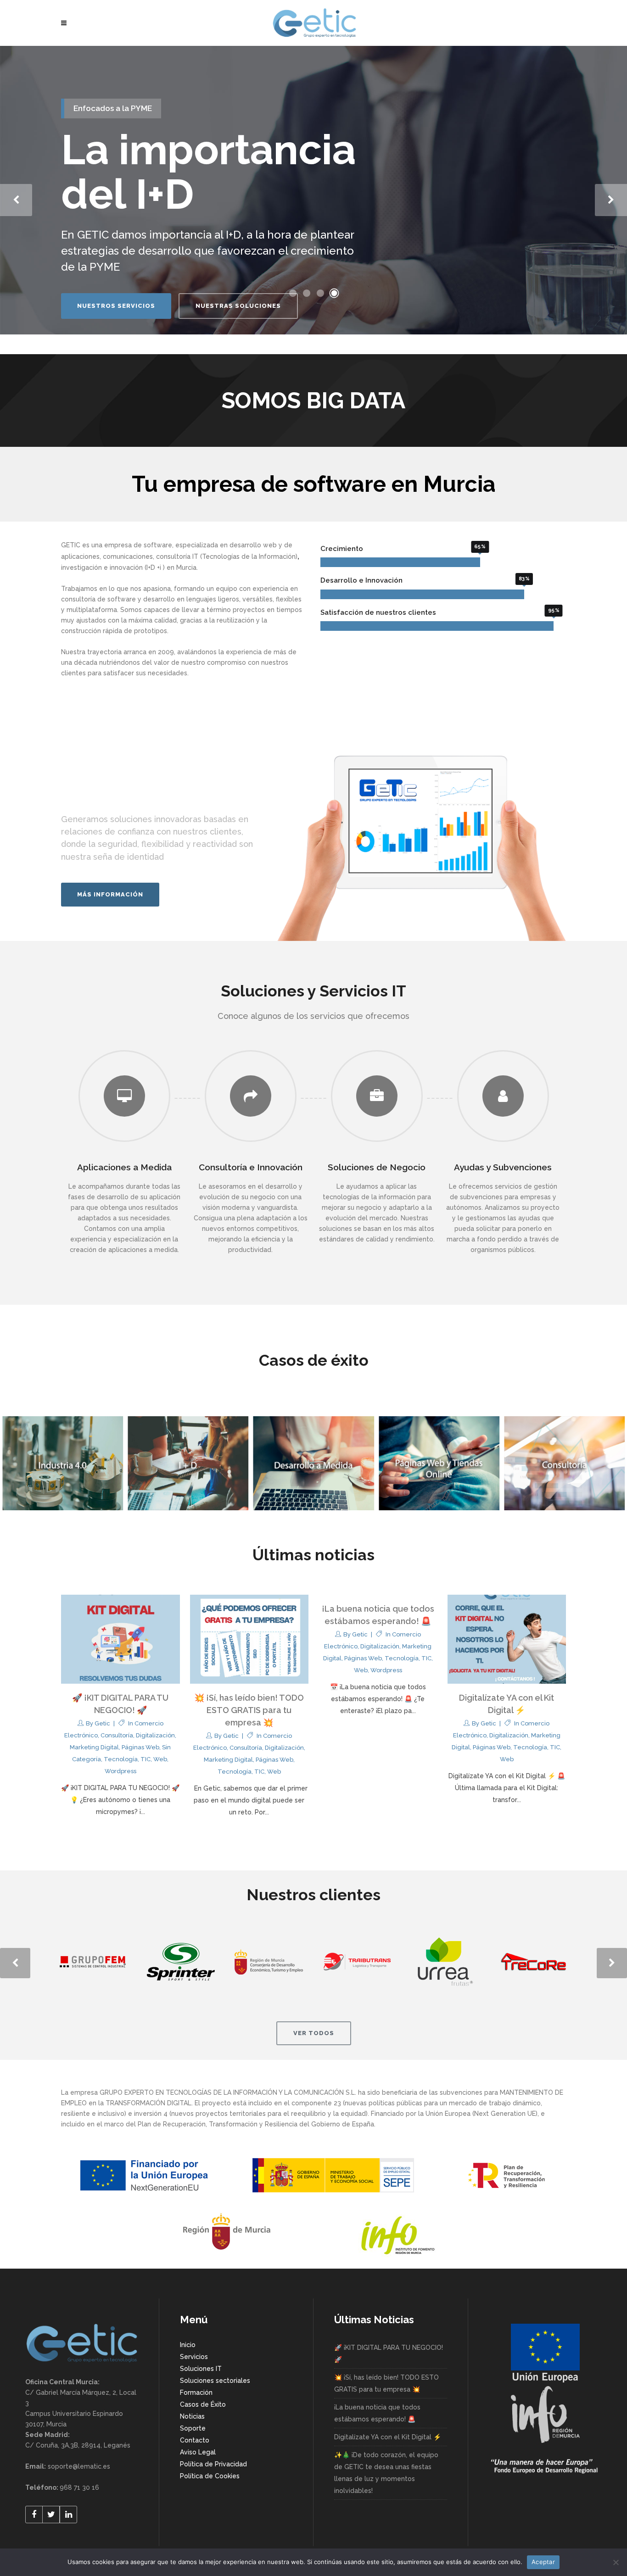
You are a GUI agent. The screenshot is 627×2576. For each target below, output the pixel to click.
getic (102, 1723)
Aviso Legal (198, 2452)
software (158, 545)
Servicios (194, 2357)
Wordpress (120, 1771)
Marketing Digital (94, 1747)
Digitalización (155, 1735)
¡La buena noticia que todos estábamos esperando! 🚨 (377, 2413)
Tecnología (121, 1759)
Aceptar (543, 2562)
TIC (146, 1759)
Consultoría (117, 1735)
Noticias (192, 2416)
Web (160, 1759)
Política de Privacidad (213, 2464)
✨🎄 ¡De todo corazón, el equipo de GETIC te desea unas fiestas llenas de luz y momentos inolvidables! (386, 2473)
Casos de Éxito (203, 2404)
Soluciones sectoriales (215, 2381)
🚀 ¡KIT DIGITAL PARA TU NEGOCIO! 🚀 (389, 2353)
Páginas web (140, 1747)
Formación (196, 2392)
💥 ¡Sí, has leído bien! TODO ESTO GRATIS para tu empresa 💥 (249, 1710)
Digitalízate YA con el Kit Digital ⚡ (388, 2437)
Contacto (195, 2440)
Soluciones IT (201, 2369)
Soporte (193, 2428)
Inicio (188, 2345)
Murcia (186, 567)
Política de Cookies (210, 2476)
